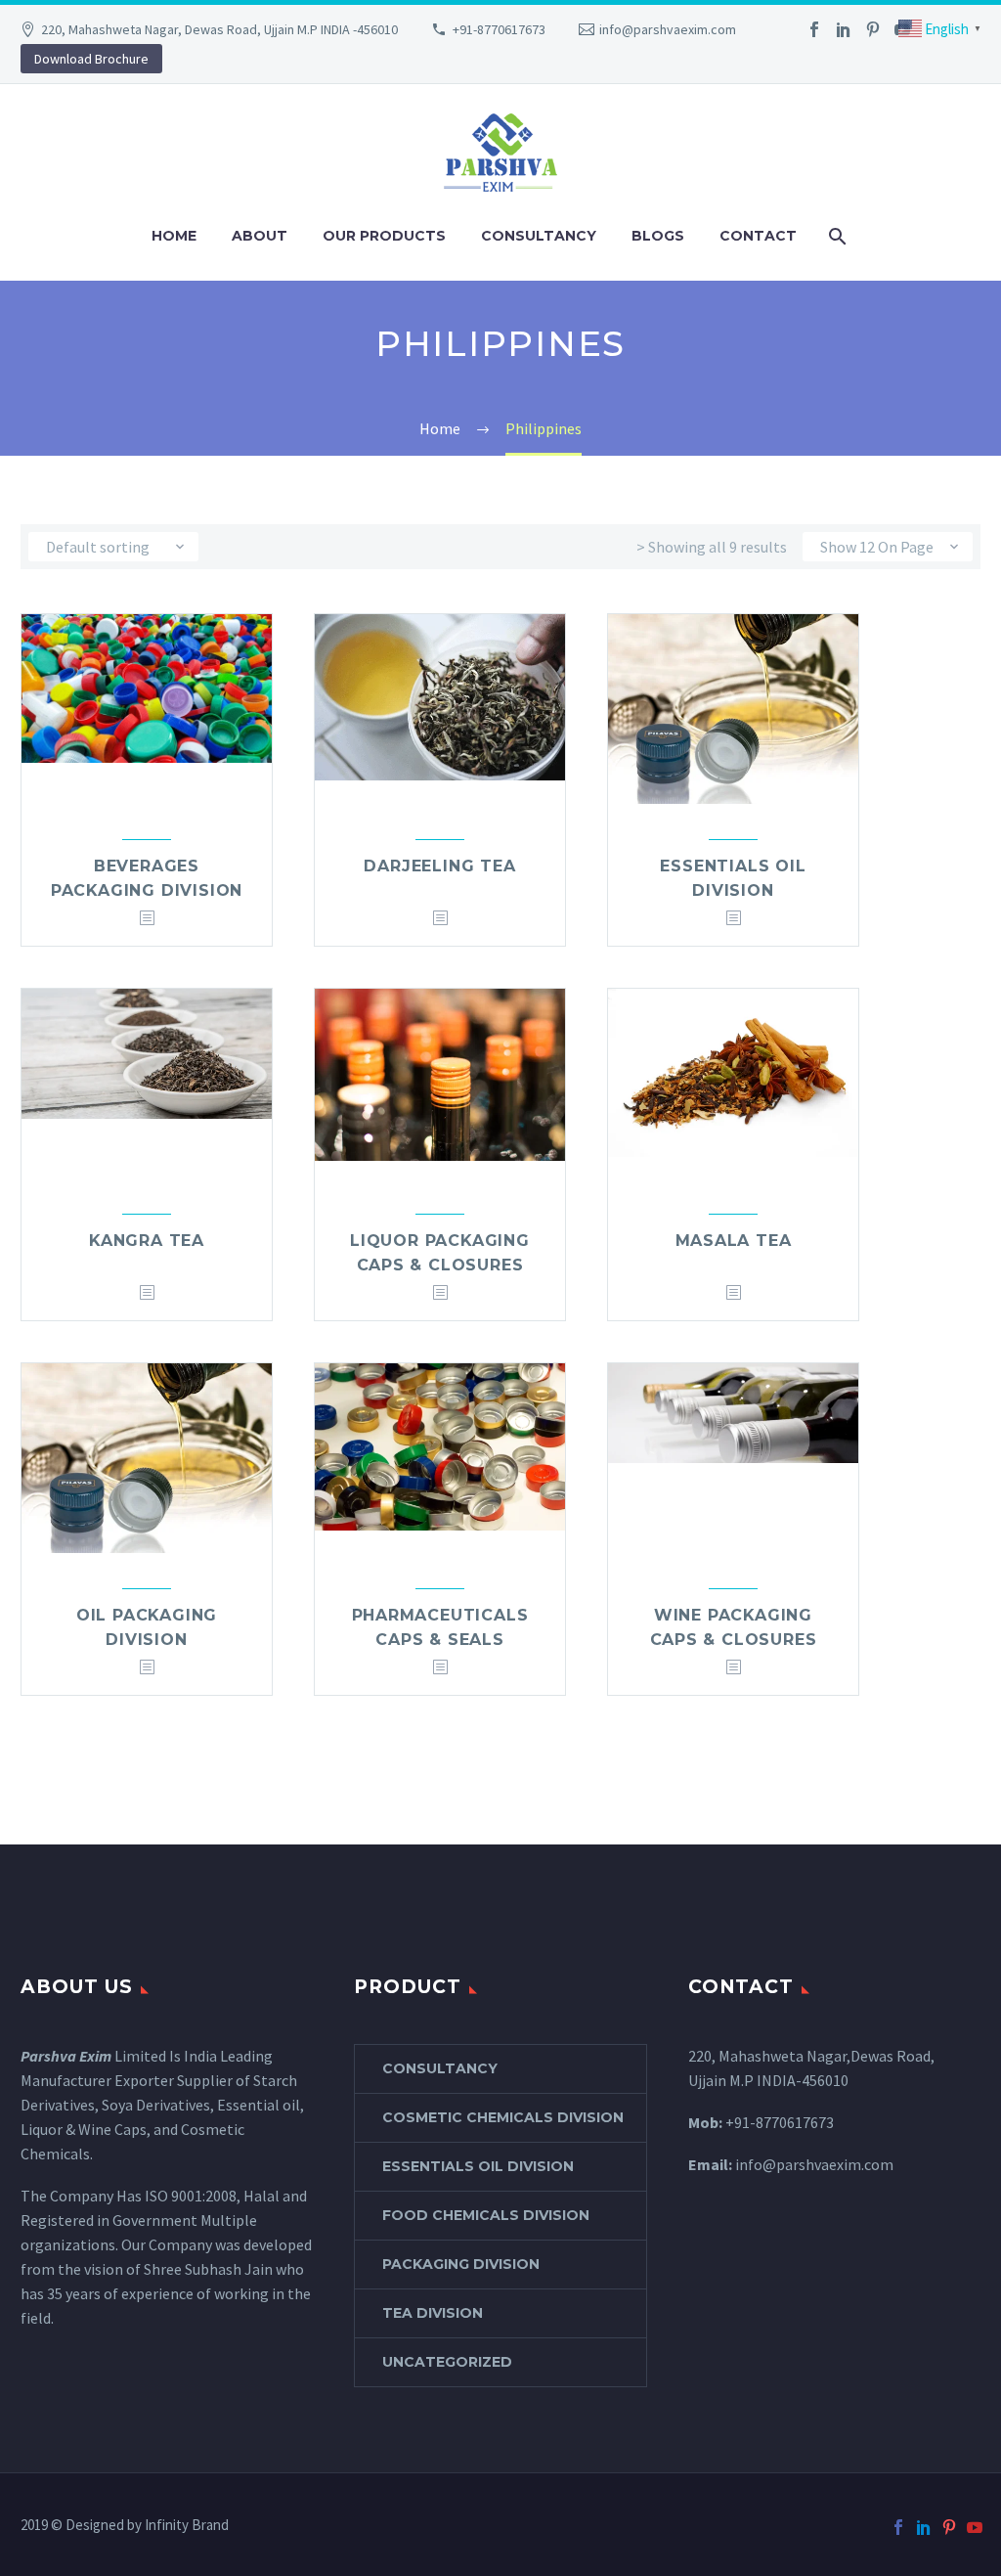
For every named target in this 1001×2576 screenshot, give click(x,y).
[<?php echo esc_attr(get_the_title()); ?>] (147, 919)
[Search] (836, 236)
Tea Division (433, 2313)
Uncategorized (447, 2362)
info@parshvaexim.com (668, 29)
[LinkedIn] (844, 29)
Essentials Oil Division (478, 2166)
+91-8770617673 (499, 29)
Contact (758, 236)
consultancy (440, 2068)
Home (174, 236)
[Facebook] (814, 29)
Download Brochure (91, 59)
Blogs (658, 236)
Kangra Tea (147, 1241)
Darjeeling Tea (439, 866)
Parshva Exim (66, 2056)
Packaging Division (461, 2264)
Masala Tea (734, 1241)
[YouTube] (975, 2527)
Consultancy (539, 236)
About (260, 236)
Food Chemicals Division (486, 2215)
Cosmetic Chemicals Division (503, 2117)
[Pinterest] (873, 29)
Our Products (384, 236)
